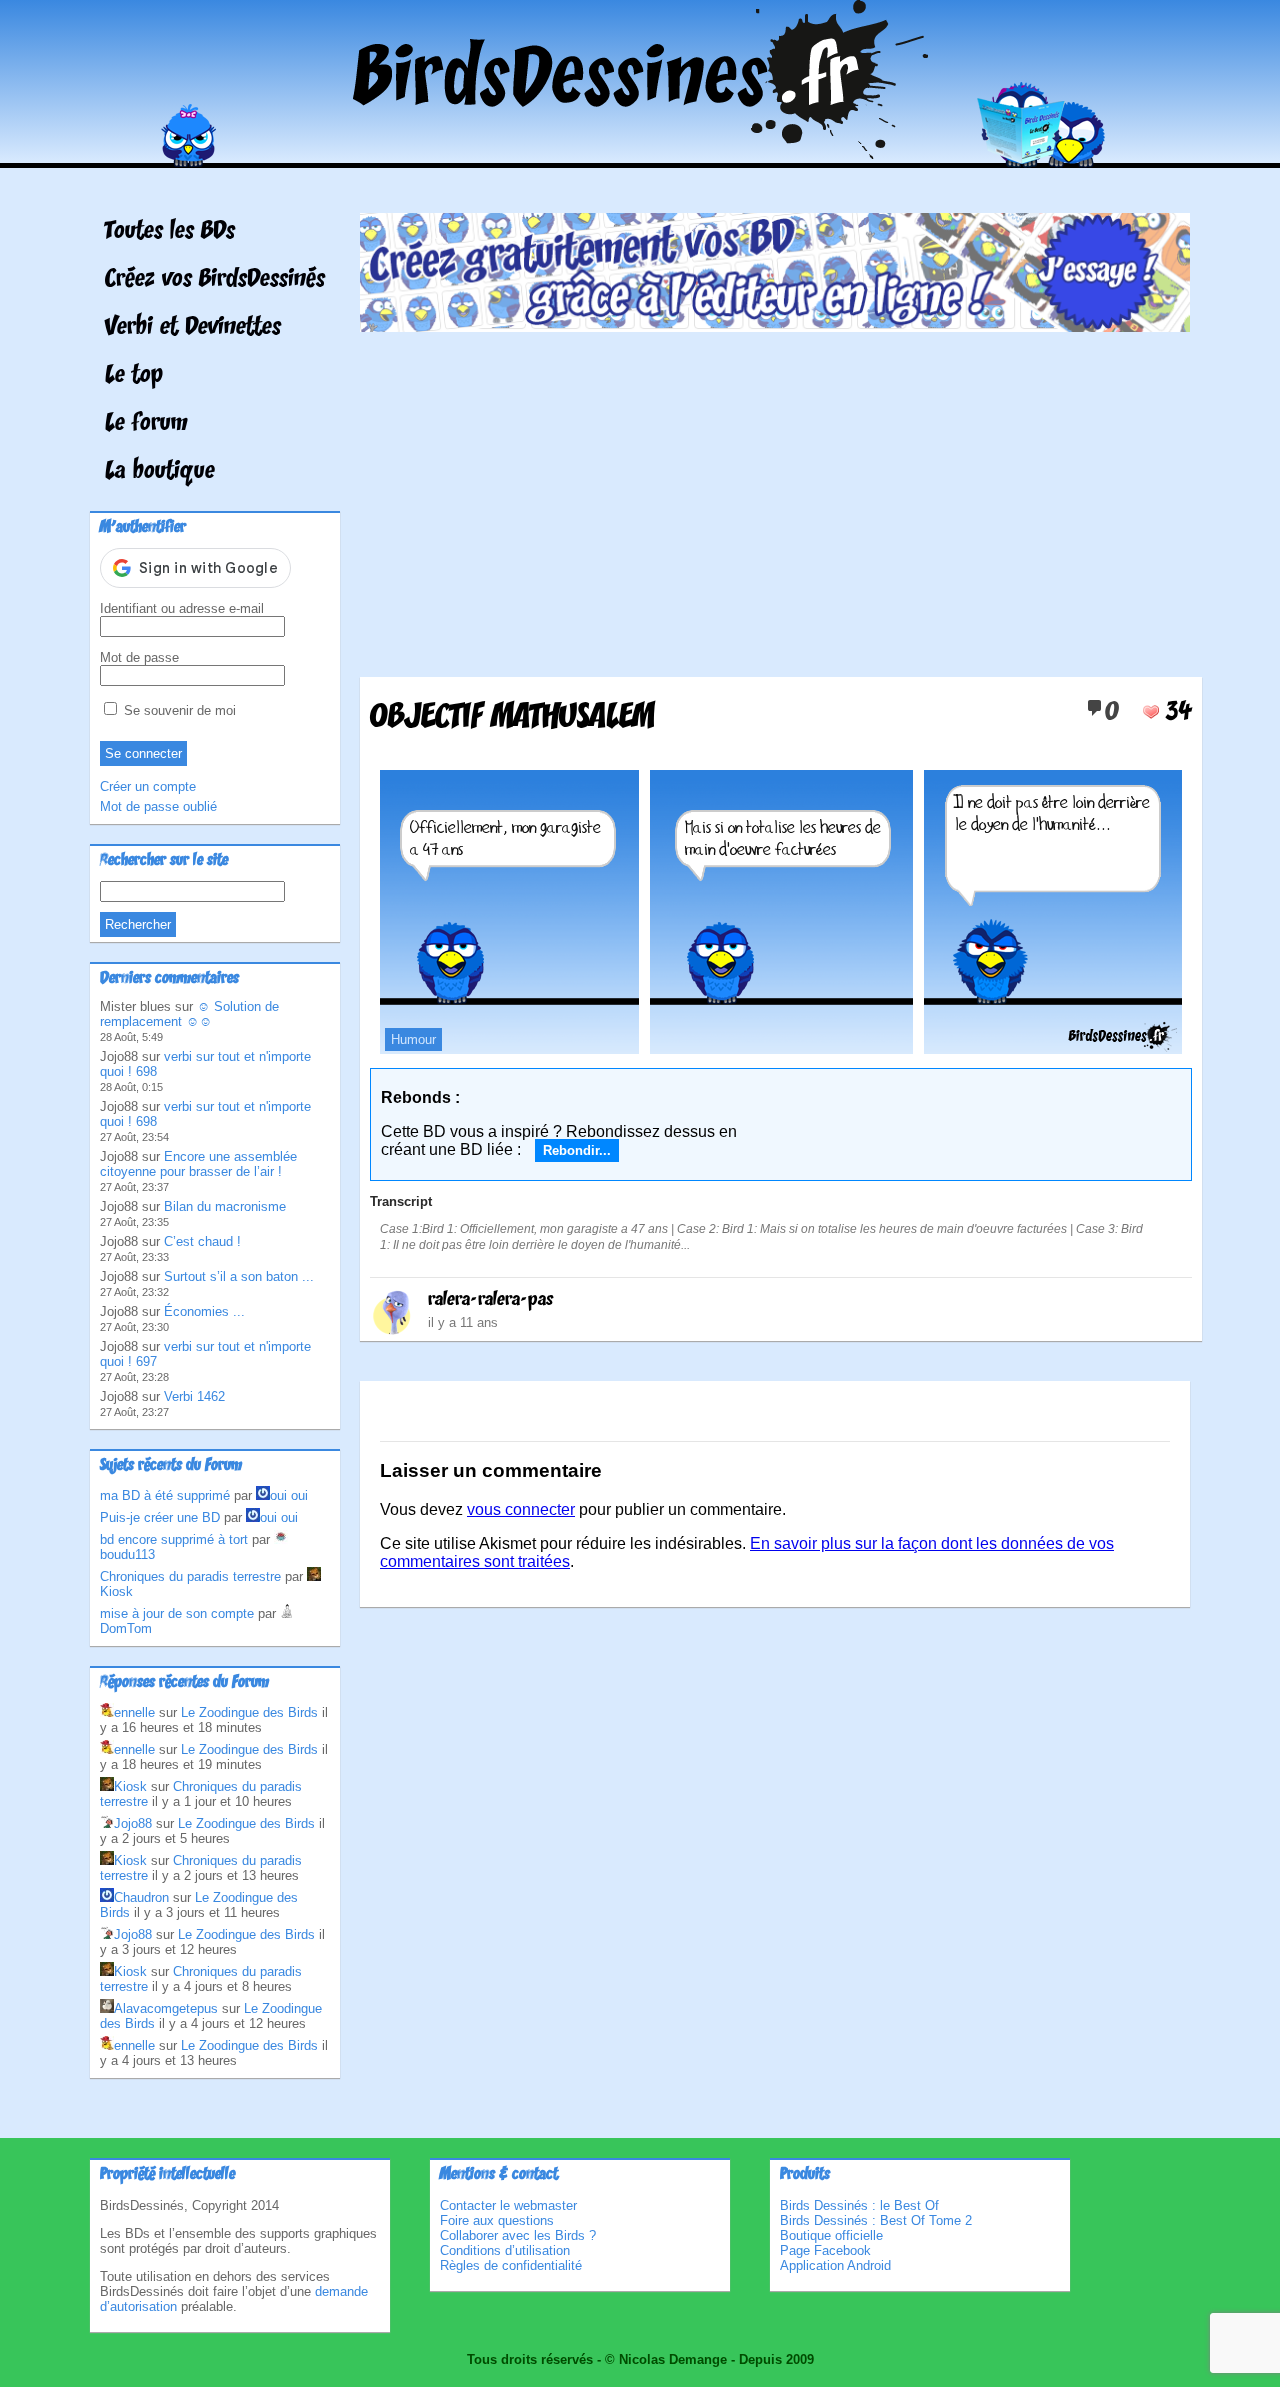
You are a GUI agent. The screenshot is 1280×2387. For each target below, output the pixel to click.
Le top (134, 376)
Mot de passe (139, 657)
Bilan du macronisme (225, 1206)
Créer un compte (148, 786)
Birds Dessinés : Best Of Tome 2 (876, 2220)
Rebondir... (577, 1150)
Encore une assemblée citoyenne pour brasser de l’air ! (198, 1164)
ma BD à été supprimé (165, 1495)
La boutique (160, 472)
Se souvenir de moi (178, 710)
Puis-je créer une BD (160, 1517)
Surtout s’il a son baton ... (239, 1276)
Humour (413, 1039)
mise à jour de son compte (177, 1613)
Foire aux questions (497, 2220)
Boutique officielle (831, 2235)
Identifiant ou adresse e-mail (182, 608)
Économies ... (204, 1311)
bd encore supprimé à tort (174, 1539)
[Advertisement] (775, 497)
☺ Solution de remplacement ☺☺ (189, 1014)
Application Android (835, 2265)
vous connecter (521, 1509)
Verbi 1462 (194, 1396)
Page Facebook (825, 2250)
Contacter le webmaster (508, 2205)
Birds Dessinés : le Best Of (859, 2205)
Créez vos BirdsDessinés (215, 280)
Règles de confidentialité (511, 2265)
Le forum (146, 424)
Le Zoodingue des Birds (249, 1712)
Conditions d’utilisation (505, 2250)
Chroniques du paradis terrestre (190, 1576)
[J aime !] (1151, 712)
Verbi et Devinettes (193, 328)
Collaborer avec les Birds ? (518, 2235)
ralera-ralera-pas (490, 1300)
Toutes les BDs (170, 232)
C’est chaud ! (202, 1241)
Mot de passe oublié (158, 806)
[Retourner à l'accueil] (640, 153)
